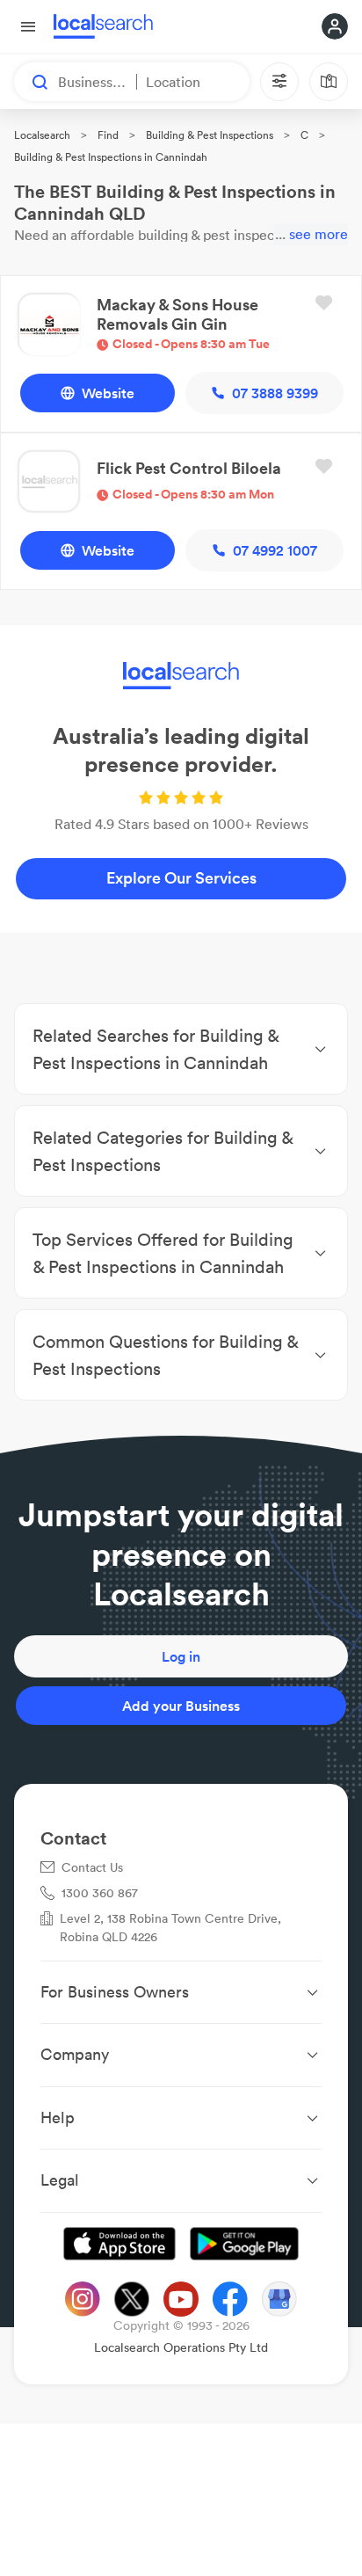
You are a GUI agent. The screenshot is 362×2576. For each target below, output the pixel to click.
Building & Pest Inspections (210, 135)
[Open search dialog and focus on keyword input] (32, 82)
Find (108, 135)
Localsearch (42, 135)
